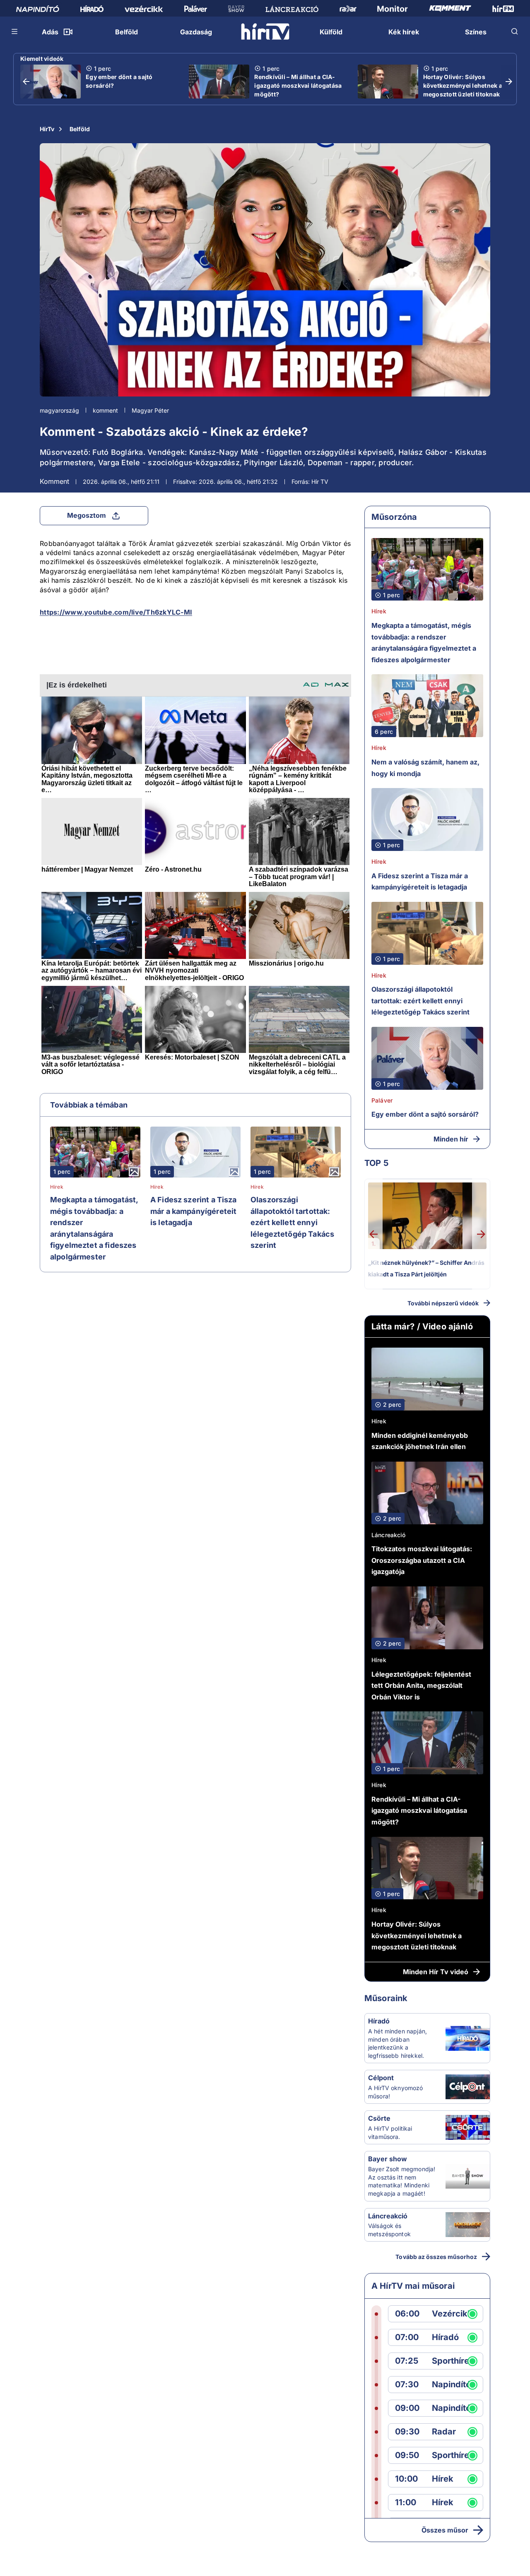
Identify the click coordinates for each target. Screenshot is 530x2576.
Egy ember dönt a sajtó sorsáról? (119, 81)
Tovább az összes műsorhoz (436, 2257)
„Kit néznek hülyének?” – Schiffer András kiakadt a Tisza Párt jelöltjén (426, 1268)
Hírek (57, 1187)
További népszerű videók (443, 1303)
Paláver (382, 1100)
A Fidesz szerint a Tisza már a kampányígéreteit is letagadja (194, 1211)
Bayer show (388, 2159)
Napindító (451, 2385)
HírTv (47, 129)
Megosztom (87, 515)
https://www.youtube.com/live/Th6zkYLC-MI (116, 612)
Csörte (379, 2118)
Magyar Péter (150, 410)
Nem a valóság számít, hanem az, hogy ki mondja (425, 768)
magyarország (59, 410)
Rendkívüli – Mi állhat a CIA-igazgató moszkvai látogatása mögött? (298, 85)
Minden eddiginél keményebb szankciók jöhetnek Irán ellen (420, 1441)
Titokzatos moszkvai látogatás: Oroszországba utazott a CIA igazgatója (422, 1560)
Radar (444, 2432)
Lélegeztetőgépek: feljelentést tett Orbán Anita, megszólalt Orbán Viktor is (421, 1686)
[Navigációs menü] (15, 31)
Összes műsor (445, 2530)
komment (105, 410)
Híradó (379, 2021)
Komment (54, 481)
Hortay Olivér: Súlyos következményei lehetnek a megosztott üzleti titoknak (463, 85)
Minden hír (451, 1139)
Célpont (381, 2078)
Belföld (80, 129)
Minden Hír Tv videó (436, 1972)
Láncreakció (389, 1535)
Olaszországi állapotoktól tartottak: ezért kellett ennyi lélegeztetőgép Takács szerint (292, 1222)
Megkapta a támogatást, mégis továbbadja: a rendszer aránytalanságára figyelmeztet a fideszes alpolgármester (94, 1228)
